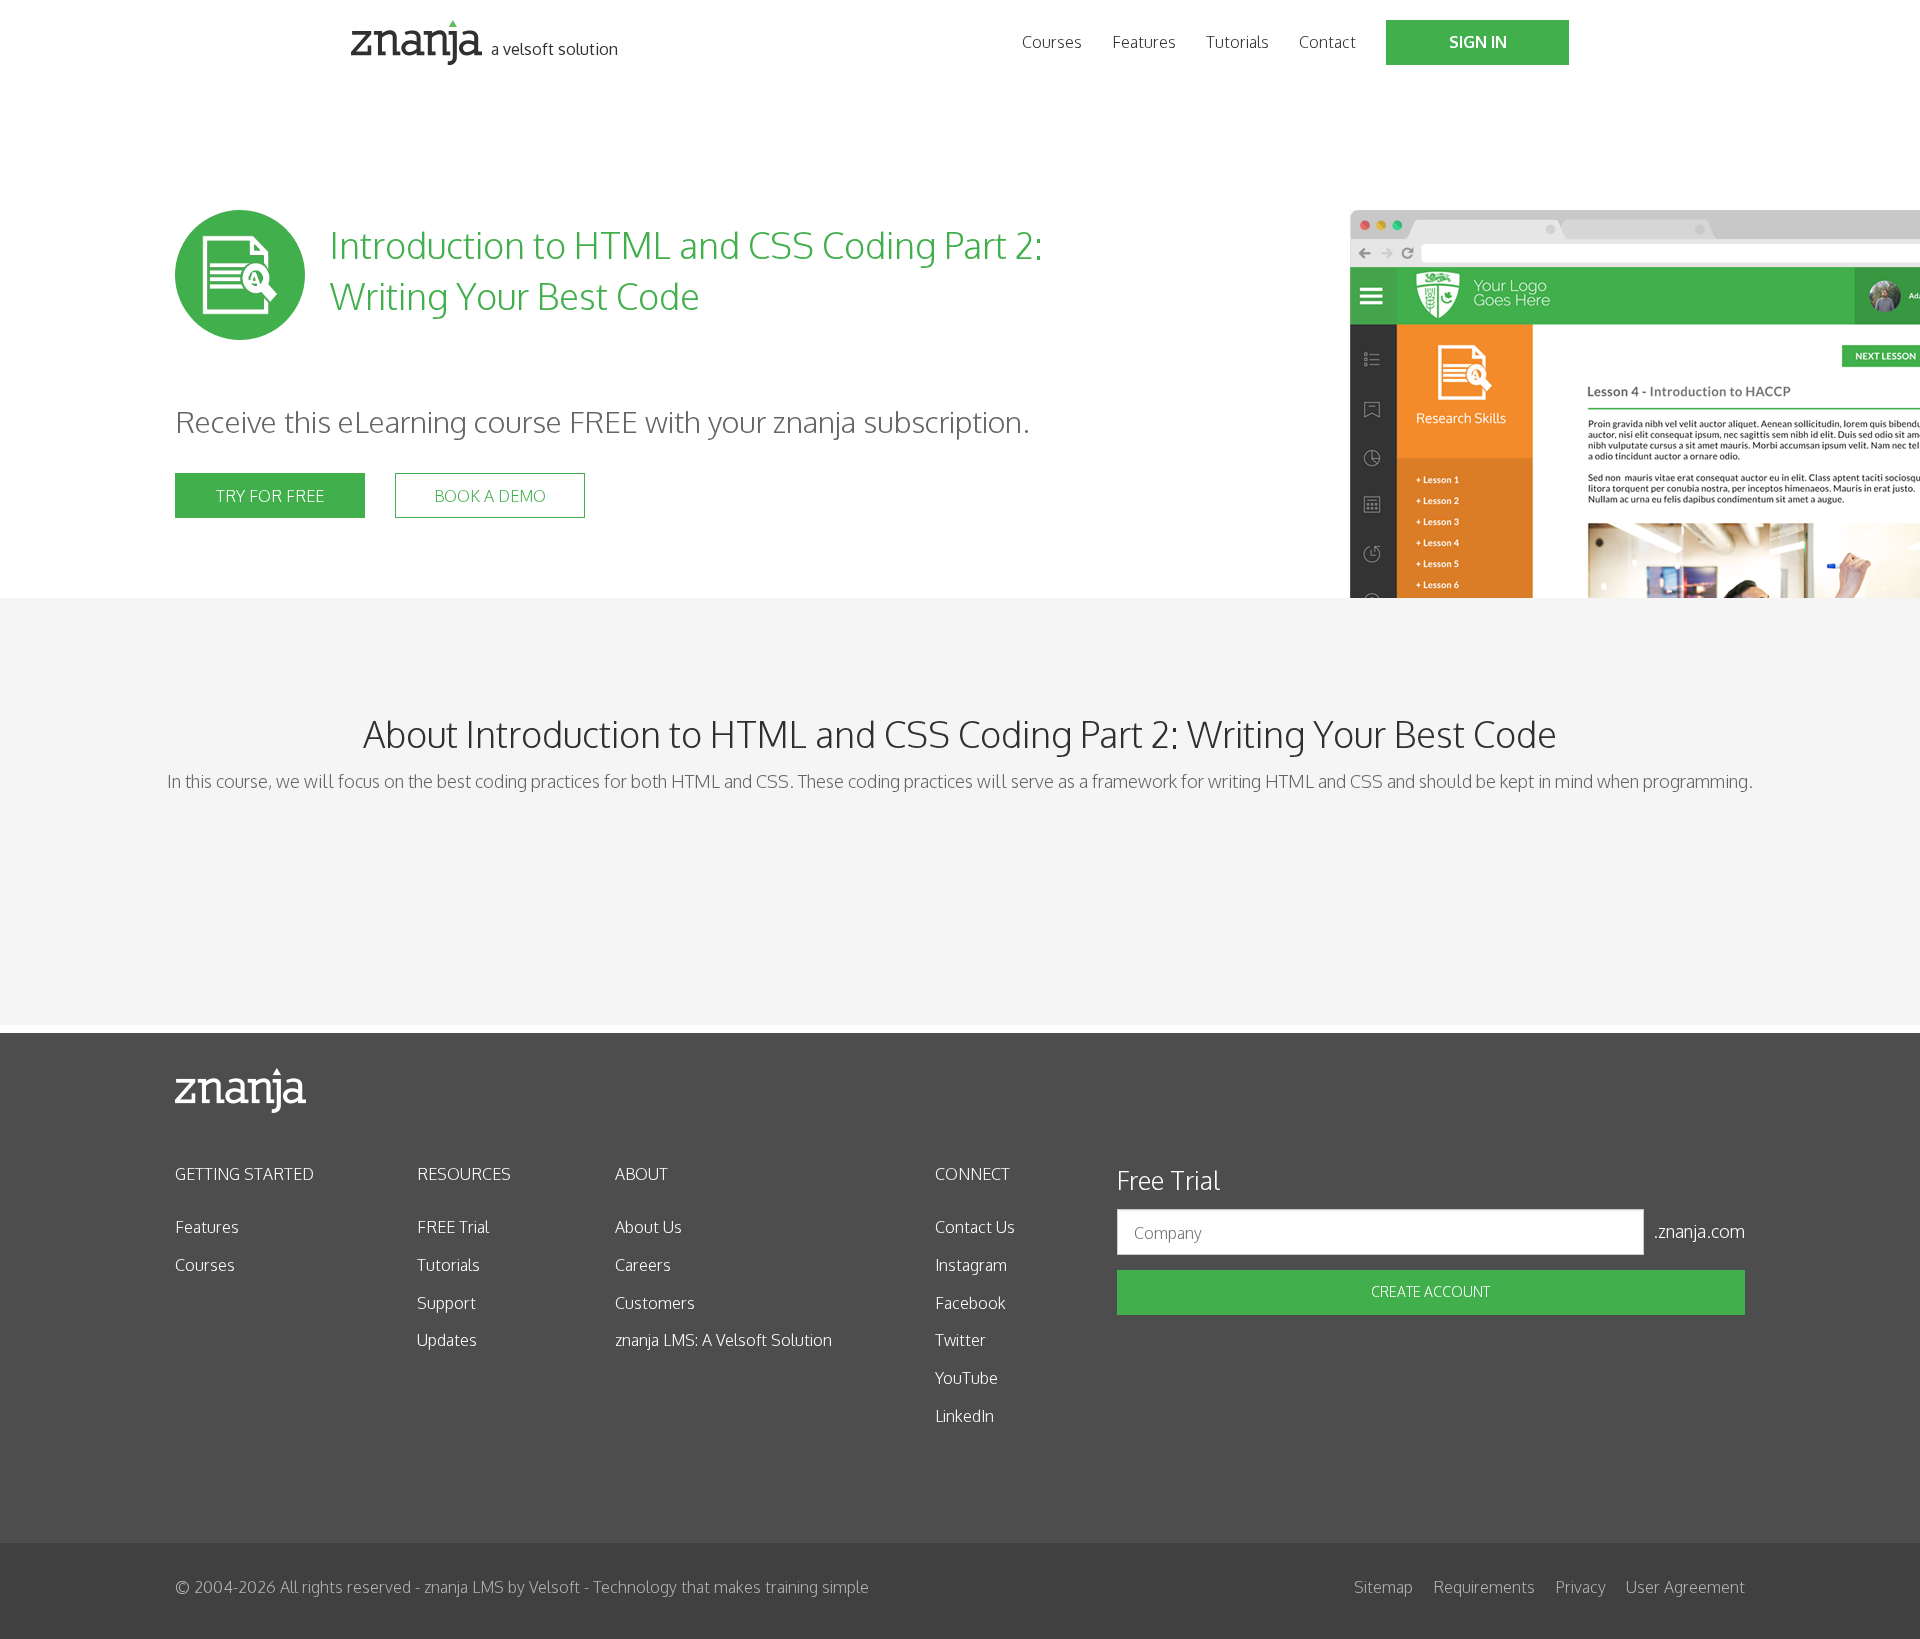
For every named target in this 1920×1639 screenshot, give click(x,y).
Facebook (970, 1303)
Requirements (1484, 1587)
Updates (447, 1340)
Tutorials (1237, 42)
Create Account (1430, 1291)
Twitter (960, 1340)
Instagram (971, 1265)
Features (1144, 42)
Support (446, 1303)
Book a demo (490, 496)
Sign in (1478, 42)
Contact (1327, 42)
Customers (655, 1303)
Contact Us (975, 1227)
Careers (643, 1265)
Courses (1052, 42)
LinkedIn (964, 1416)
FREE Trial (453, 1227)
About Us (648, 1227)
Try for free (270, 496)
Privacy (1580, 1587)
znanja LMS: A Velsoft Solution (723, 1340)
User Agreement (1685, 1587)
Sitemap (1383, 1587)
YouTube (966, 1378)
